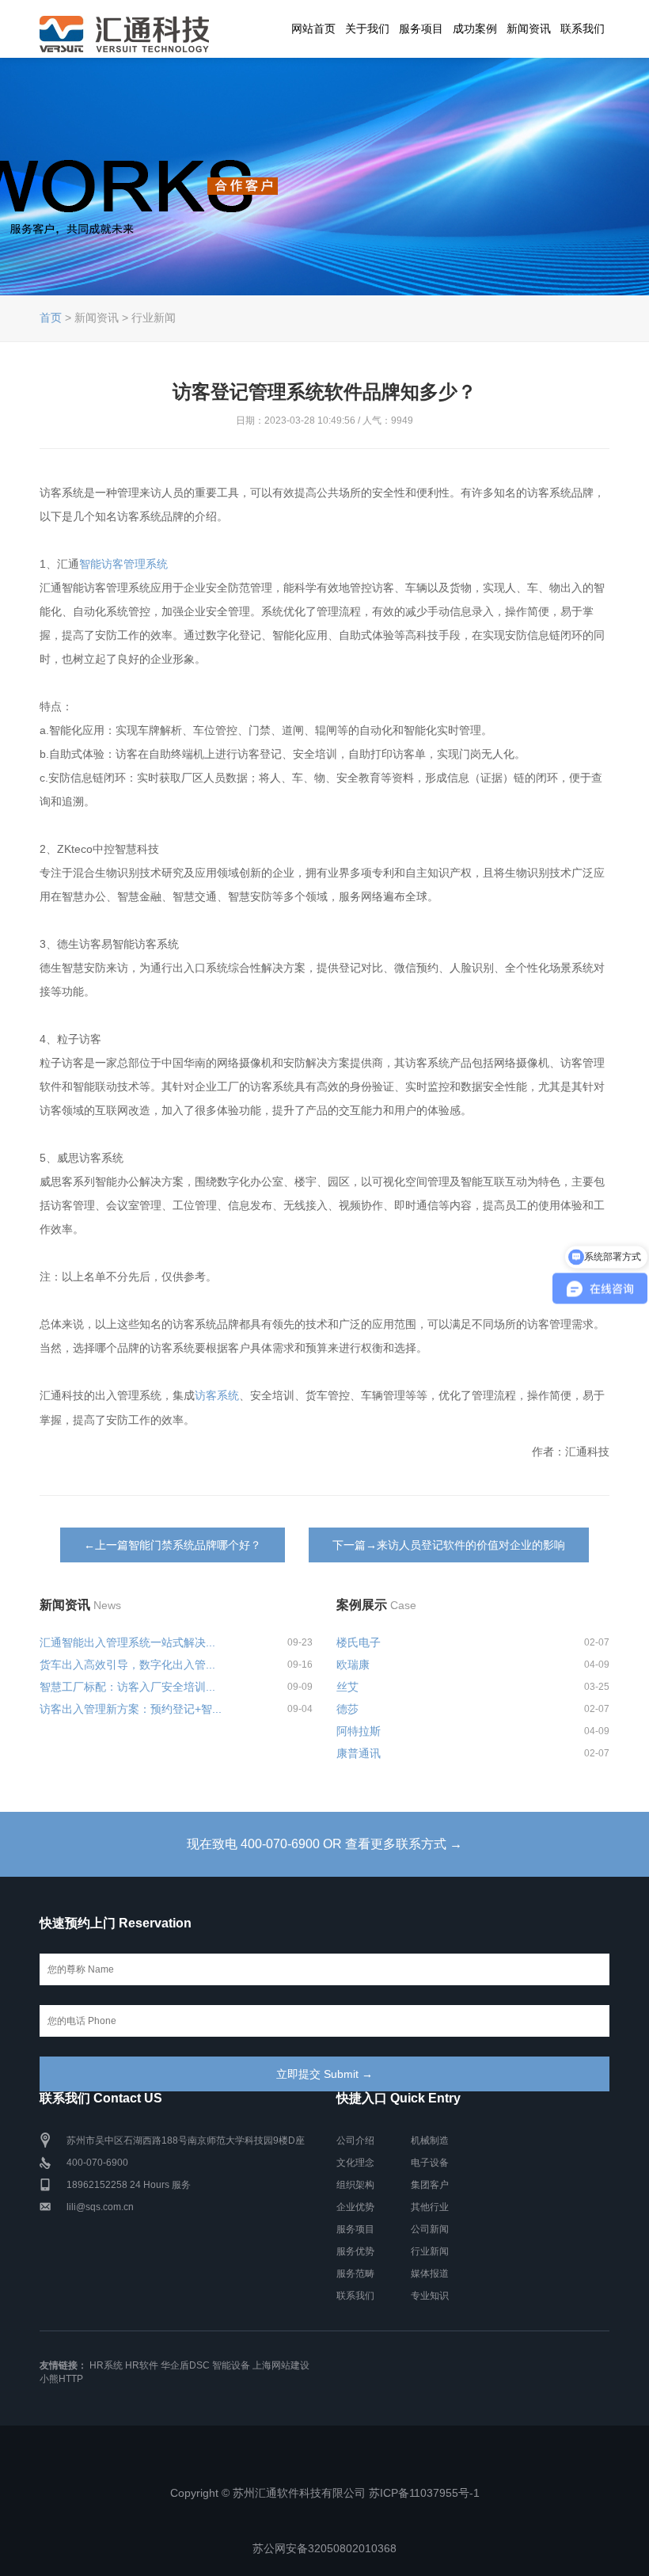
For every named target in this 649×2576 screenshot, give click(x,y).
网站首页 (313, 29)
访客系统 (217, 1395)
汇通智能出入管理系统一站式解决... (127, 1642)
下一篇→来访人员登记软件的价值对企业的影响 (449, 1545)
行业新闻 (430, 2251)
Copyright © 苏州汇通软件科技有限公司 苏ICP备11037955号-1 (325, 2493)
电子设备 (430, 2163)
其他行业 (430, 2207)
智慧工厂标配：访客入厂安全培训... (127, 1687)
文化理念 (355, 2163)
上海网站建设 (281, 2365)
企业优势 (355, 2207)
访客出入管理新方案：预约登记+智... (131, 1709)
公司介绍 (355, 2140)
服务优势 (355, 2251)
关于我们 (367, 29)
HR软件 (142, 2365)
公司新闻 (430, 2229)
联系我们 (583, 29)
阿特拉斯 (359, 1731)
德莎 (347, 1709)
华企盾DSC (185, 2365)
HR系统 (106, 2365)
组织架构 (355, 2185)
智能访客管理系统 (123, 564)
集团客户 (430, 2185)
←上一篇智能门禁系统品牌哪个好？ (173, 1545)
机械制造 (430, 2140)
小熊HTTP (61, 2379)
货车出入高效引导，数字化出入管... (127, 1665)
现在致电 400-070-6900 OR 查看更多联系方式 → (324, 1844)
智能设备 (231, 2365)
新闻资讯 (529, 29)
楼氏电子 (359, 1642)
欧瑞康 (353, 1665)
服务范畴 (355, 2274)
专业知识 (430, 2296)
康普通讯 (359, 1753)
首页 (51, 318)
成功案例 (475, 29)
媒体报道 (430, 2274)
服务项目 (421, 29)
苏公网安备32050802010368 (324, 2548)
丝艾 (347, 1687)
